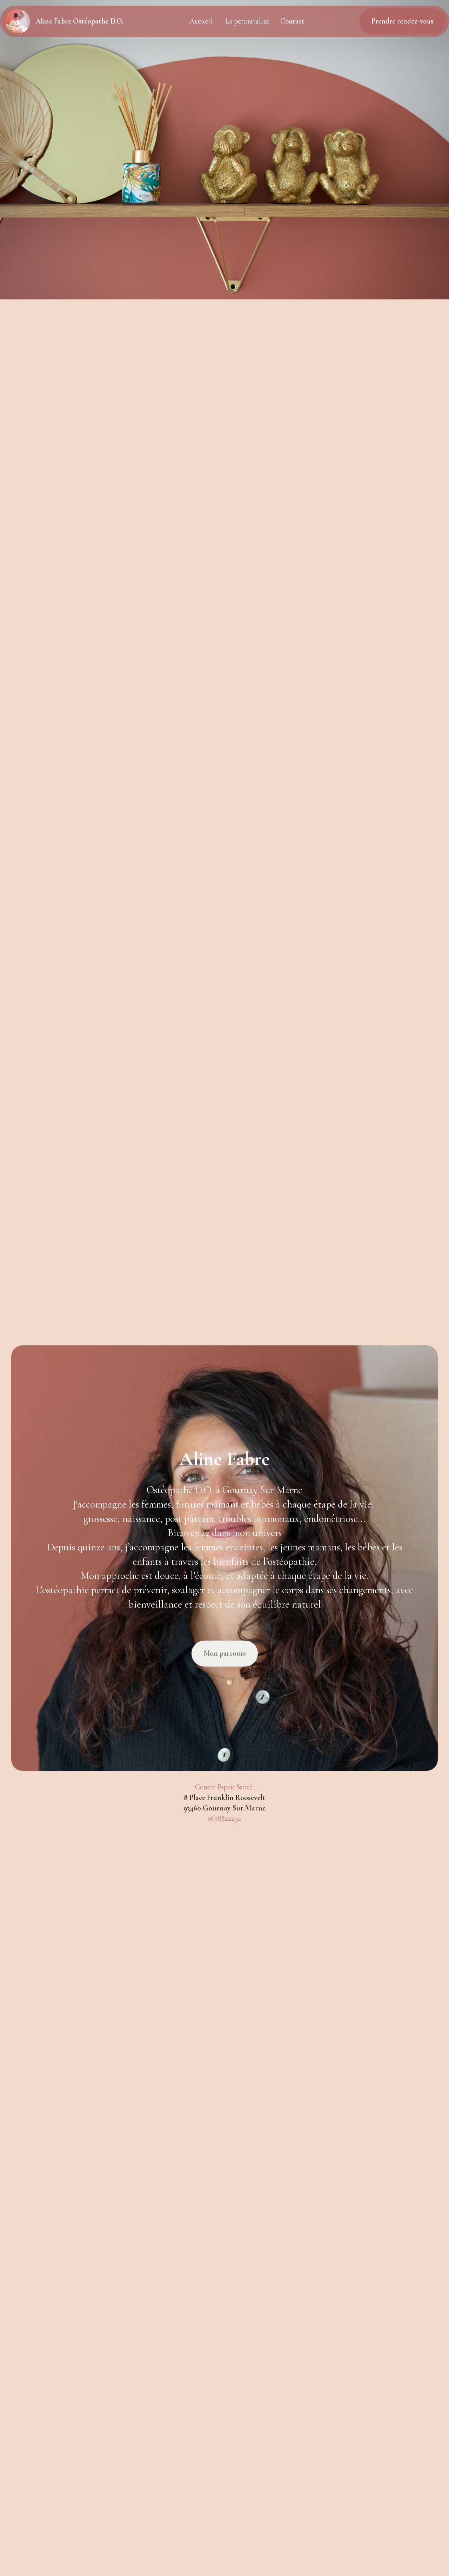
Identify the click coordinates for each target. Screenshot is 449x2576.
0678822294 (224, 1818)
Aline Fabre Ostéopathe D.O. (79, 21)
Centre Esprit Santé (225, 1787)
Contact (292, 21)
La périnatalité (247, 21)
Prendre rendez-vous (403, 21)
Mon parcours (225, 1653)
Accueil (202, 21)
